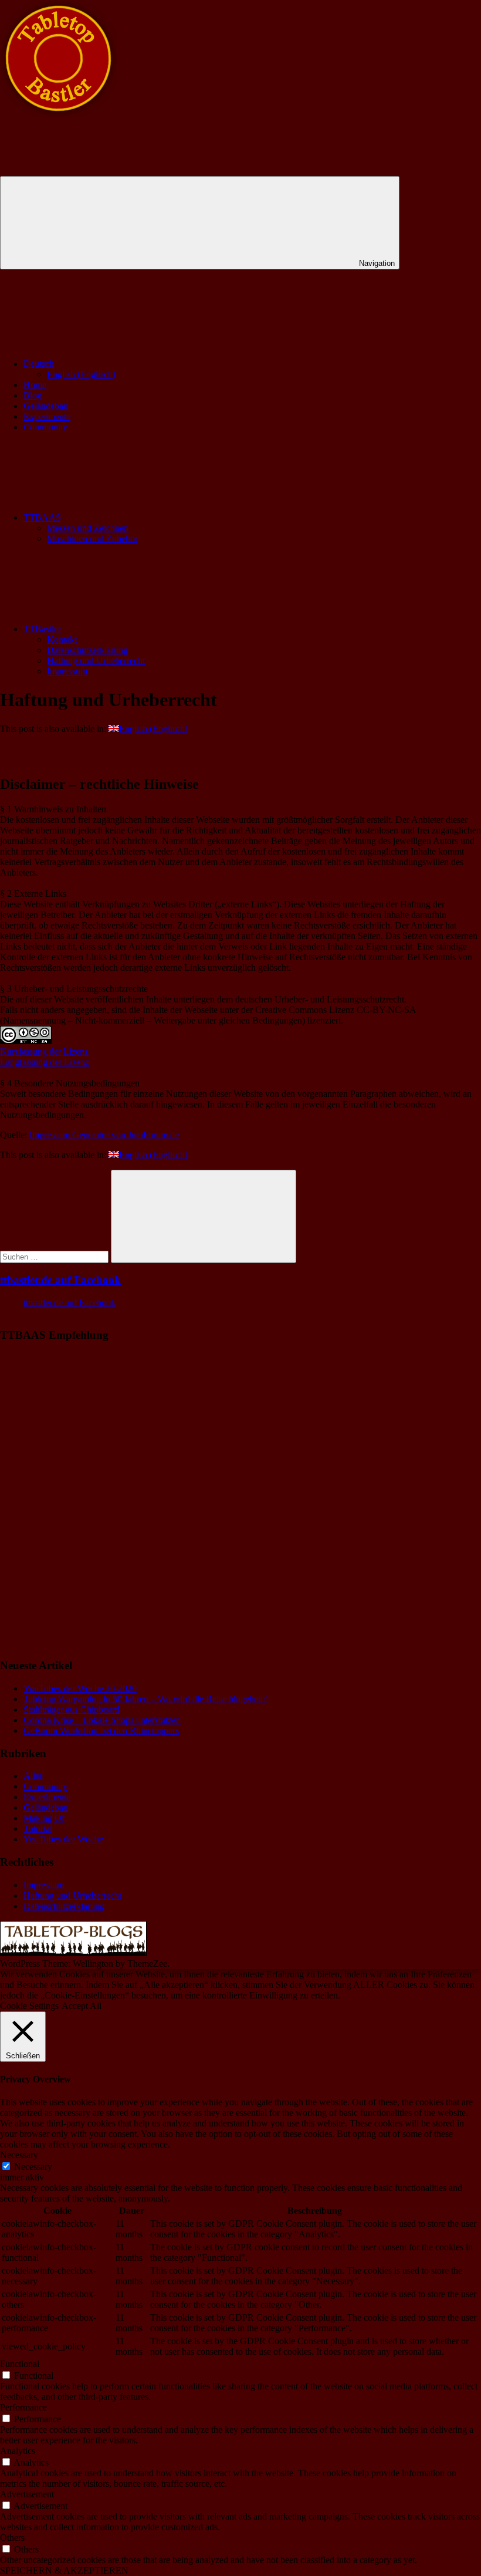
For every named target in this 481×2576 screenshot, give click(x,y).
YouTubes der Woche (63, 1839)
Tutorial (38, 1829)
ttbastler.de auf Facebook (60, 1280)
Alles (33, 1776)
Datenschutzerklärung (87, 650)
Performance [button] (23, 2407)
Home (35, 385)
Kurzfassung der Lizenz (44, 1051)
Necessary (33, 2167)
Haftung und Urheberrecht (96, 661)
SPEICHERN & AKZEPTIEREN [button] (64, 2570)
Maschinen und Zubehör (92, 539)
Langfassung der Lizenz (45, 1062)
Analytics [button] (18, 2451)
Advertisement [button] (27, 2494)
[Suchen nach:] (55, 1256)
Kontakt (62, 639)
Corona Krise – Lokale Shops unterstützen (102, 1720)
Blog (33, 395)
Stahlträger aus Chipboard (72, 1709)
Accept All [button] (82, 2006)
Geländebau (46, 406)
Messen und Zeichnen (88, 528)
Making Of (44, 1818)
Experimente (47, 416)
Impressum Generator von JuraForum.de (104, 1135)
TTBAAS (42, 517)
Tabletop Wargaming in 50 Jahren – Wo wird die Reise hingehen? (145, 1699)
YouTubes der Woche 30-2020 (80, 1688)
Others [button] (12, 2538)
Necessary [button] (19, 2155)
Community (45, 427)
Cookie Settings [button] (29, 2006)
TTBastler (42, 629)
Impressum (67, 671)
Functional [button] (20, 2364)
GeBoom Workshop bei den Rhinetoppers (101, 1731)
